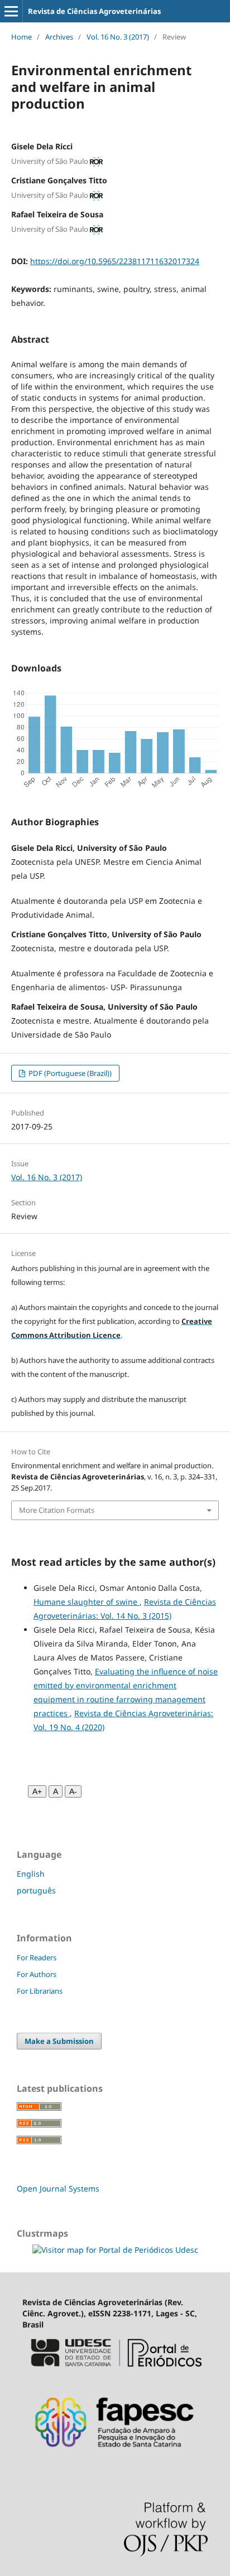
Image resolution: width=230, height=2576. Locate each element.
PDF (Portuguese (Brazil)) (69, 1073)
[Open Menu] (11, 11)
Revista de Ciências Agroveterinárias (94, 11)
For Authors (37, 1974)
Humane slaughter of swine (87, 1602)
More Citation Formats (57, 1510)
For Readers (37, 1957)
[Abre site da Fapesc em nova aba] (115, 2455)
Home (21, 37)
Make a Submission (59, 2041)
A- (73, 1791)
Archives (59, 37)
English (31, 1874)
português (36, 1890)
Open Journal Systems (58, 2188)
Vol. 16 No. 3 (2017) (118, 37)
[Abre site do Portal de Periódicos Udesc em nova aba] (115, 2372)
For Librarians (40, 1991)
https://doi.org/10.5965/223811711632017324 (115, 261)
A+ (37, 1791)
